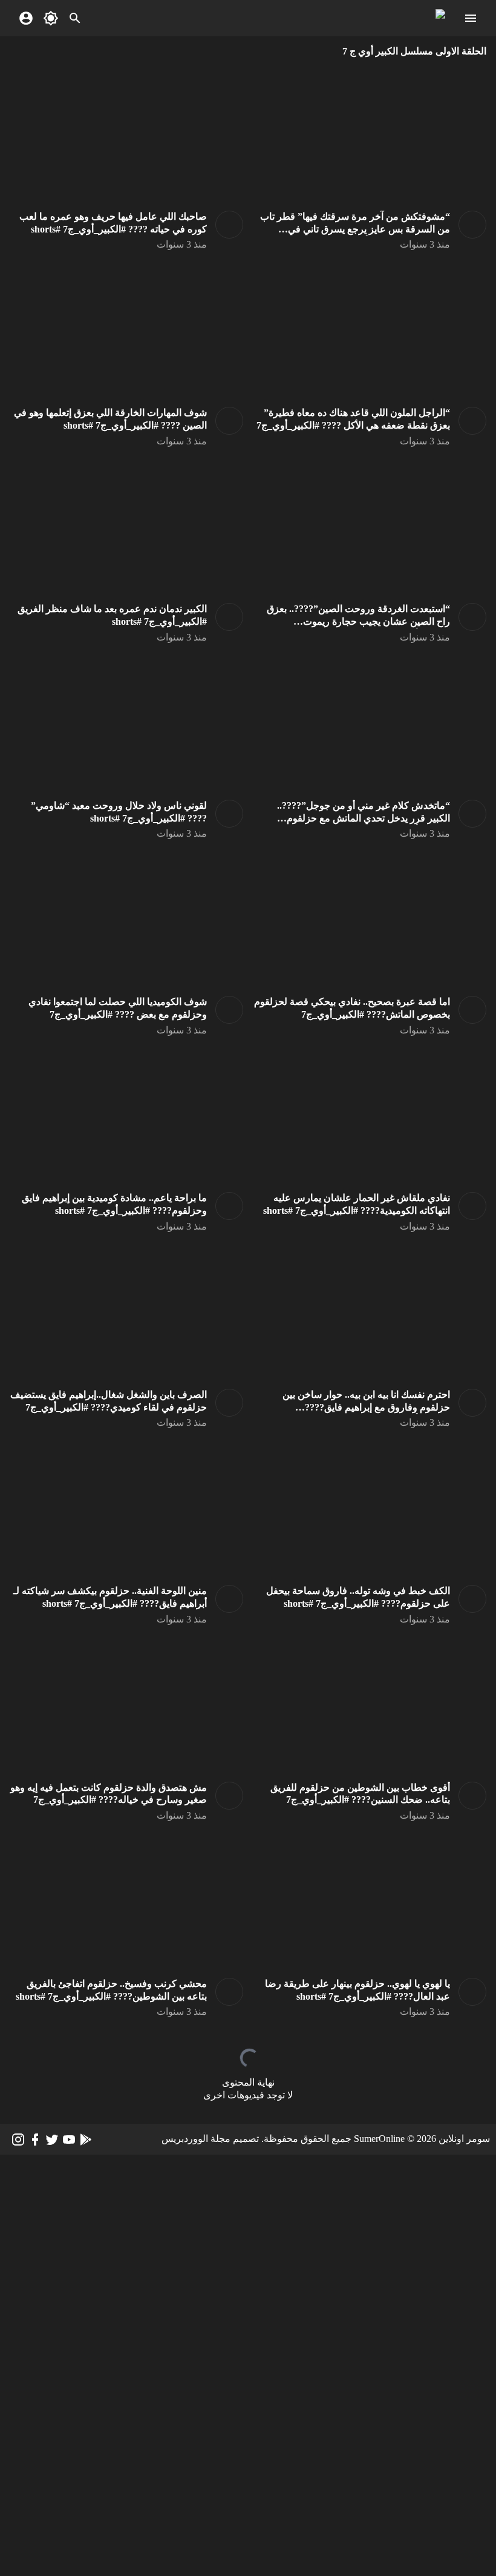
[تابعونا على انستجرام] (18, 2140)
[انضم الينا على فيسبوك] (35, 2140)
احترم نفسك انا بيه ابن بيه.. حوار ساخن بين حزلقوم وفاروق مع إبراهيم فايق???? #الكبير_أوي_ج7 (366, 1407)
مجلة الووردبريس (196, 2139)
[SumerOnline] (468, 225)
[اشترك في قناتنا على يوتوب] (69, 2140)
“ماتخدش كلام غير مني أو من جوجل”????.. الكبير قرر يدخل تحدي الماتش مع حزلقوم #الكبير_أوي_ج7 (364, 818)
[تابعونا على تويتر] (52, 2140)
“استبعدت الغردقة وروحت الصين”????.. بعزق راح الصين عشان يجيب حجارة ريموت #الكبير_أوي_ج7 (358, 621)
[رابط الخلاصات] (86, 2140)
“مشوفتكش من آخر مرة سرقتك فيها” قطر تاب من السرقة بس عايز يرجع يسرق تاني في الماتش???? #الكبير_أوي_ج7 (355, 229)
